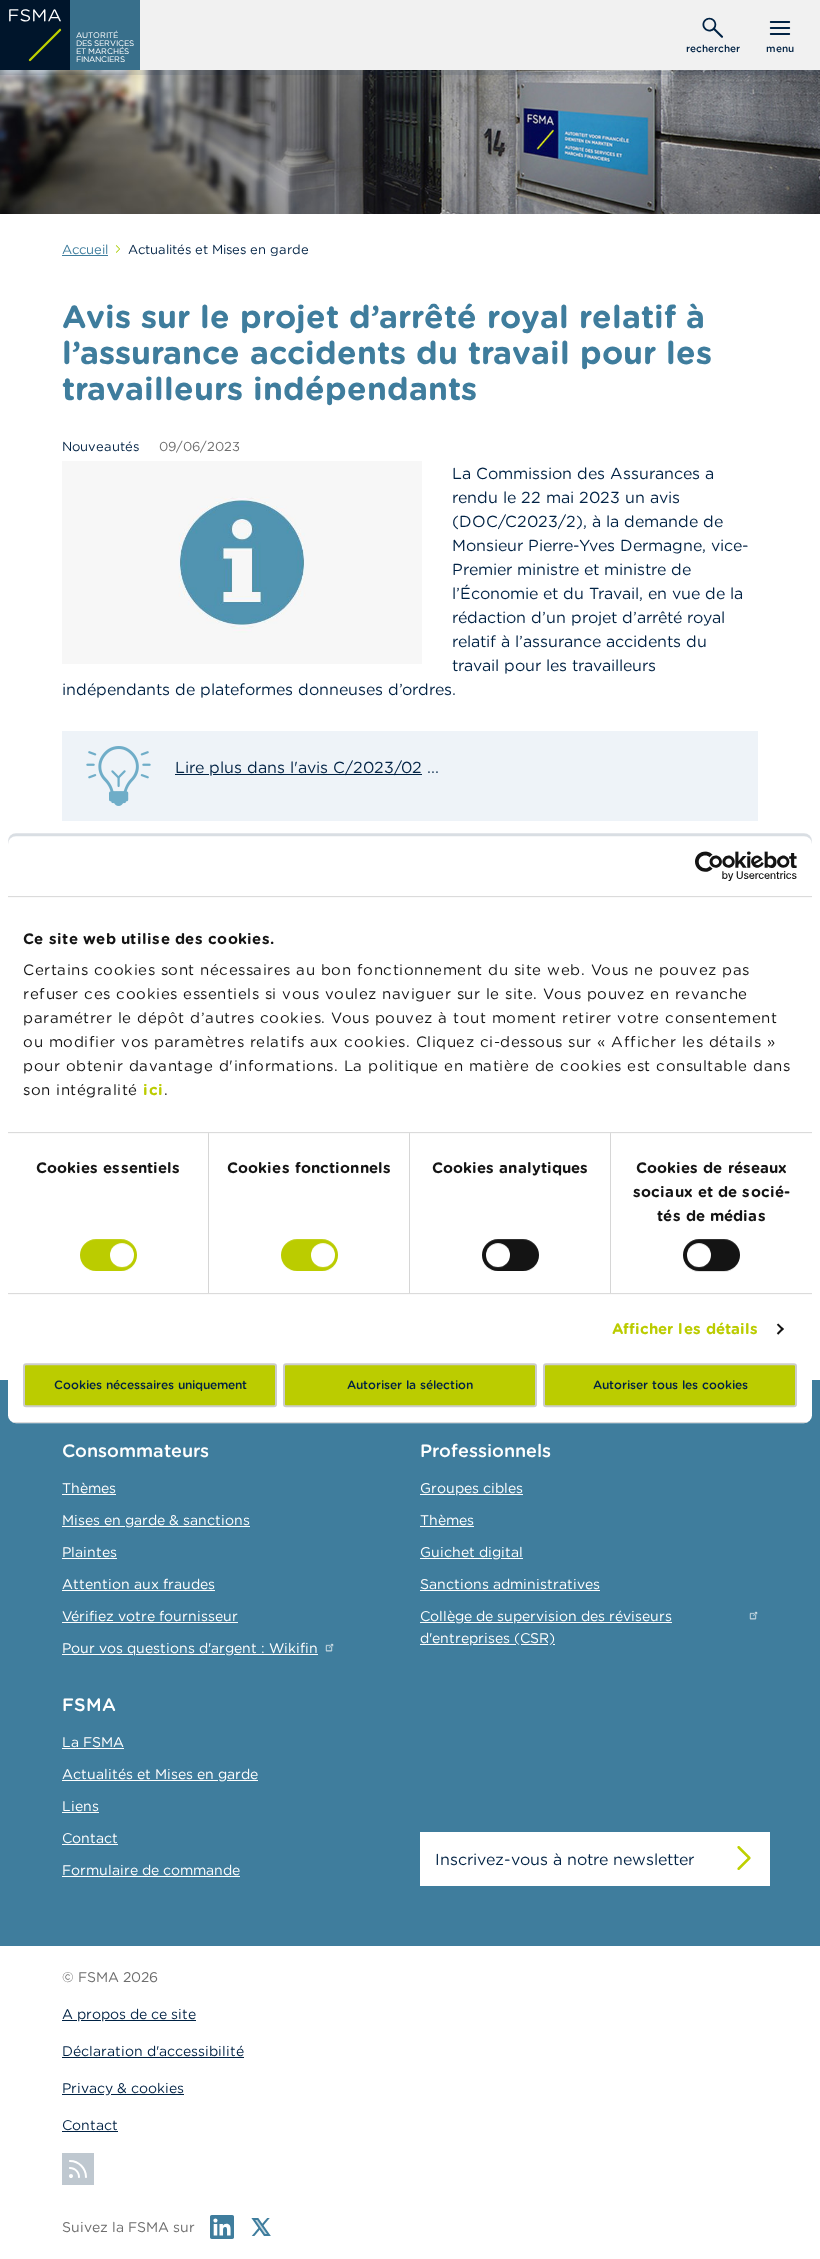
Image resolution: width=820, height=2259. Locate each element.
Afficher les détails (685, 1328)
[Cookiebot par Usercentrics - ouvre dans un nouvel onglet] (709, 866)
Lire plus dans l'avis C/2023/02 (298, 767)
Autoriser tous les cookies (670, 1384)
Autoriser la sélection (410, 1384)
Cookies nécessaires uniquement (150, 1384)
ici (153, 1089)
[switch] (309, 1255)
